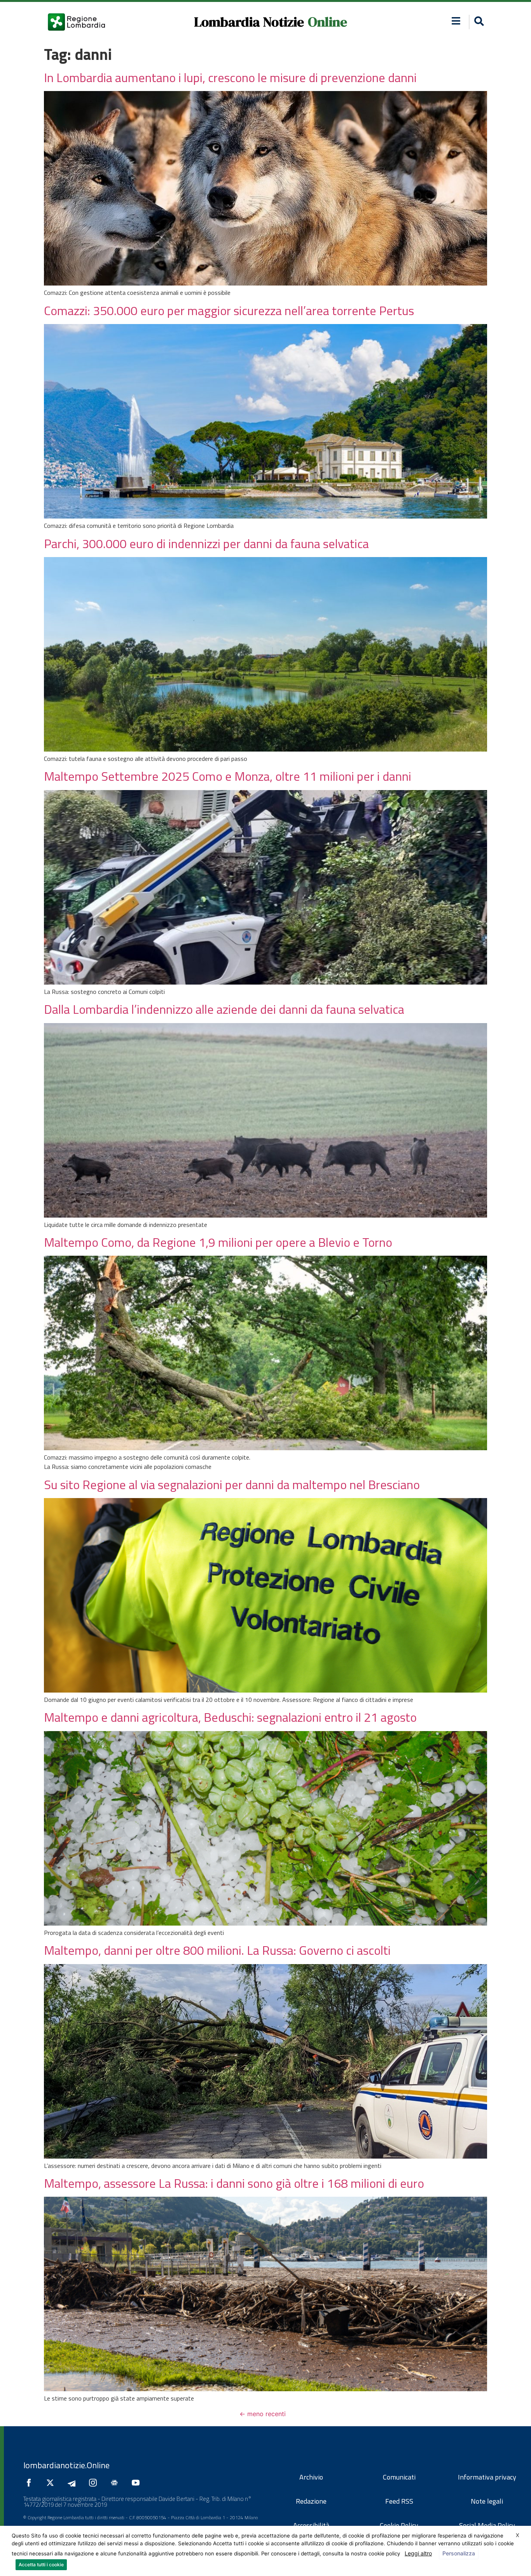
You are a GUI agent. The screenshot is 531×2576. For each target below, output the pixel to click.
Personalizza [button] (459, 2553)
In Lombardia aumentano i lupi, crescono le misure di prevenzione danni (230, 77)
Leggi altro (418, 2553)
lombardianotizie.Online (66, 2465)
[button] (456, 21)
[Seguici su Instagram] (95, 2483)
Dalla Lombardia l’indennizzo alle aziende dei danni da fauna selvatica (224, 1009)
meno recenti (263, 2414)
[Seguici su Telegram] (73, 2483)
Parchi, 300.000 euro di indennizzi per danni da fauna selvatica (206, 543)
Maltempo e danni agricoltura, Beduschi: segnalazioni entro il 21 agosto (230, 1717)
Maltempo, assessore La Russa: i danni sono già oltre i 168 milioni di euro (234, 2183)
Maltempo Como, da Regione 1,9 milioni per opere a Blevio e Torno (218, 1242)
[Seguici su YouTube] (138, 2483)
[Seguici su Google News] (116, 2483)
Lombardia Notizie (249, 22)
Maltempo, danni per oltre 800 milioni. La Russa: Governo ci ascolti (217, 1950)
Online (328, 22)
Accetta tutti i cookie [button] (41, 2565)
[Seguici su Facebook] (31, 2483)
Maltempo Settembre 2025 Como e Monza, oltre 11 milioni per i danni (228, 776)
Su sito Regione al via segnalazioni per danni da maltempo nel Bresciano (232, 1484)
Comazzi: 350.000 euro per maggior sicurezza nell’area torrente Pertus (229, 310)
